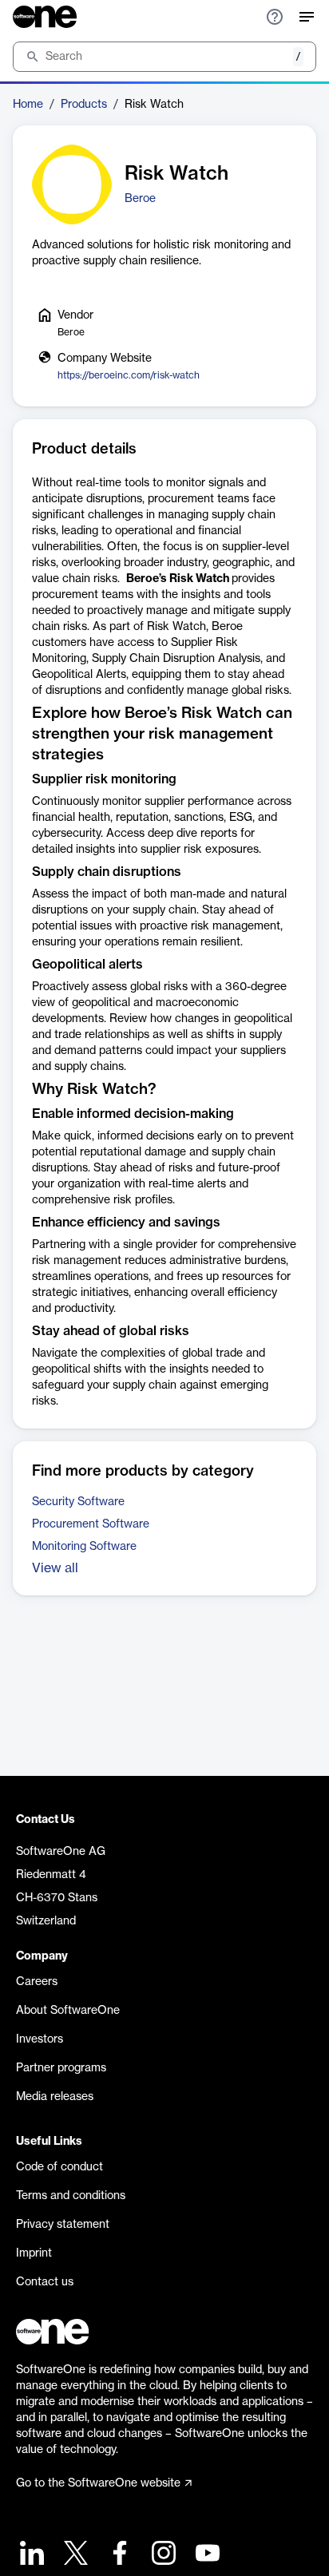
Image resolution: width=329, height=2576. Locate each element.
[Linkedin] (30, 2555)
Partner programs (61, 2068)
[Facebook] (118, 2555)
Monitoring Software (84, 1547)
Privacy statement (63, 2225)
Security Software (78, 1502)
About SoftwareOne (68, 2011)
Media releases (55, 2097)
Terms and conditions (71, 2196)
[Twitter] (74, 2555)
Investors (40, 2039)
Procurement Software (91, 1524)
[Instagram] (162, 2555)
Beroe (140, 199)
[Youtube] (206, 2555)
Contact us (45, 2282)
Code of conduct (59, 2167)
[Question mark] (275, 17)
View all (55, 1568)
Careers (37, 1982)
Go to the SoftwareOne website (98, 2483)
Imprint (34, 2253)
